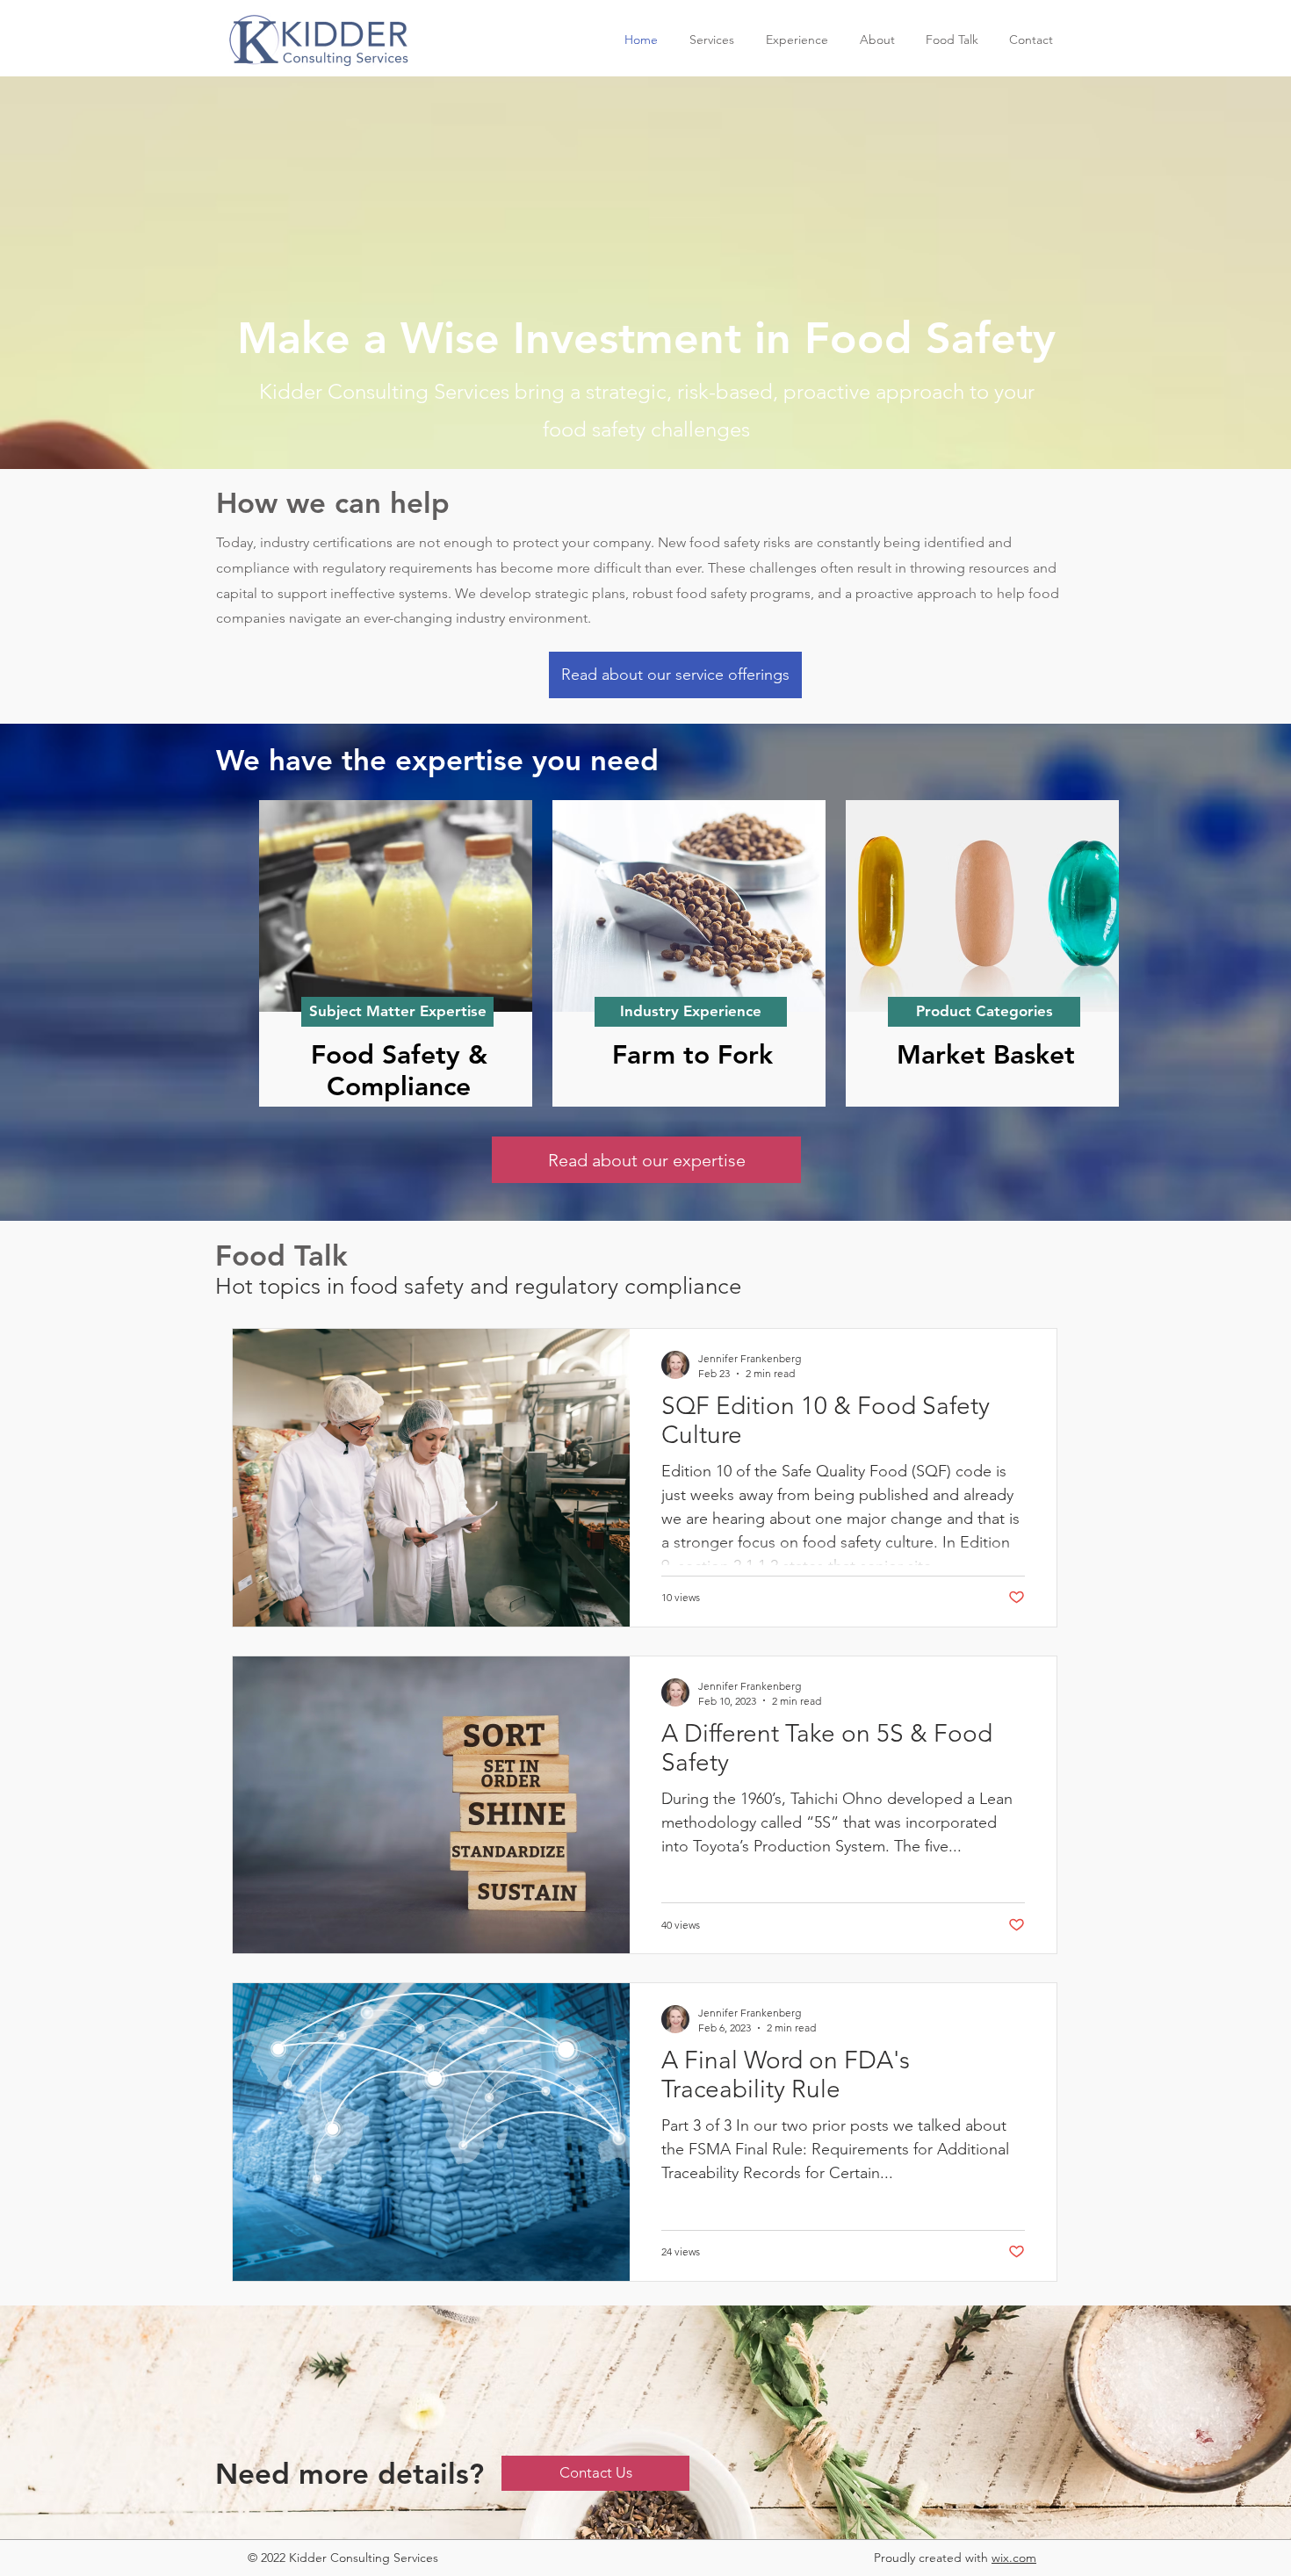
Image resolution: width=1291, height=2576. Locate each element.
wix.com (1014, 2558)
